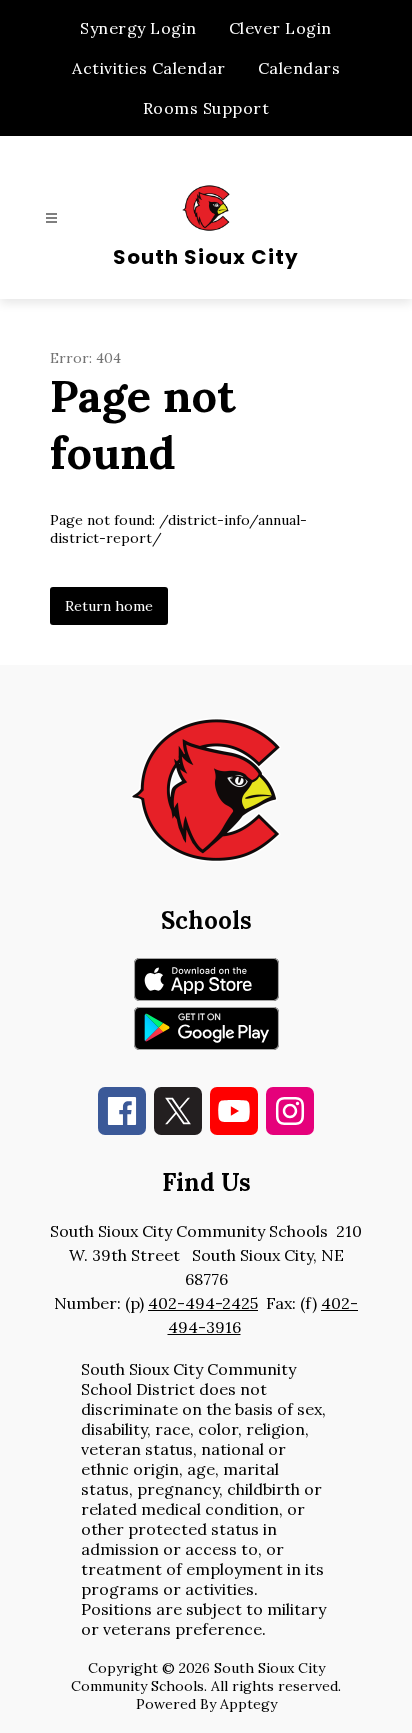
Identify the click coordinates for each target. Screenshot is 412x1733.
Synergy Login (138, 28)
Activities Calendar (149, 68)
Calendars (299, 68)
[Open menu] (51, 218)
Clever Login (280, 28)
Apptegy (248, 1704)
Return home (109, 606)
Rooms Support (206, 108)
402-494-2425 (203, 1303)
